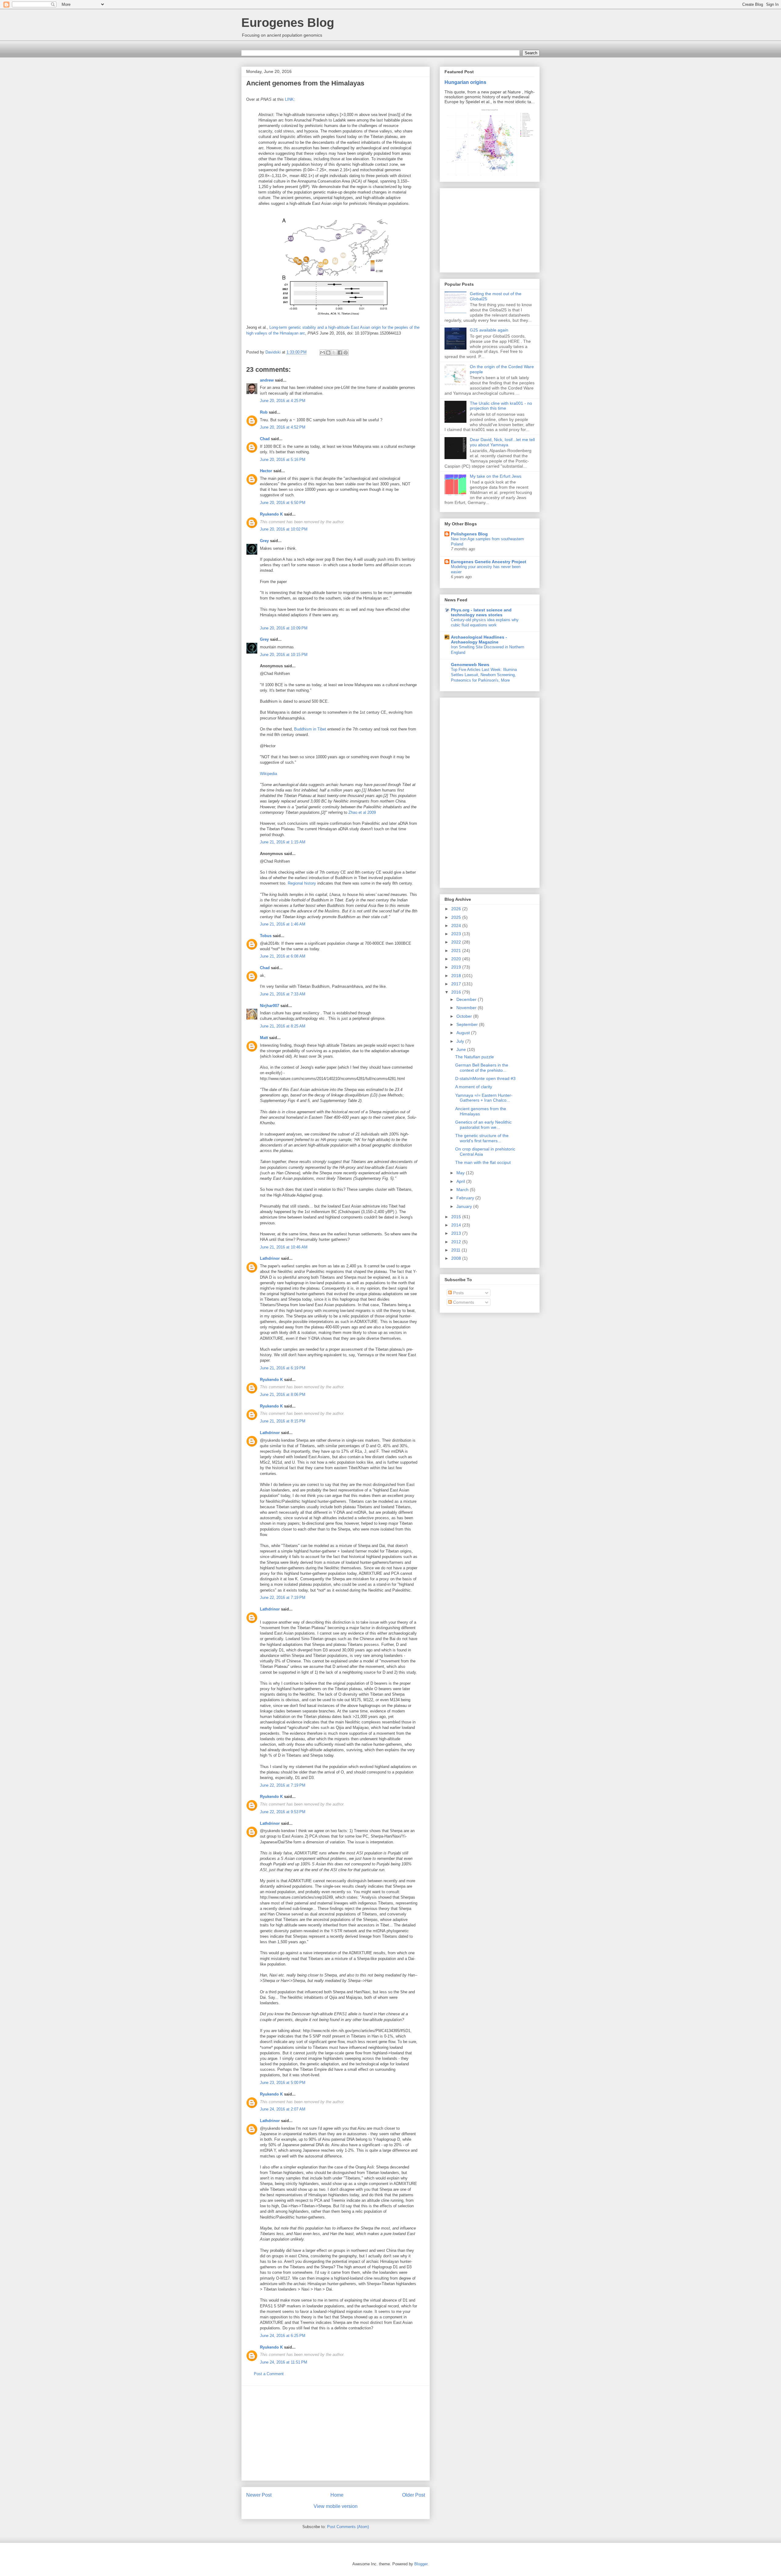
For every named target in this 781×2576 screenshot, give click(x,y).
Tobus (266, 936)
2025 (457, 917)
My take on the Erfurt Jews (496, 476)
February (466, 1198)
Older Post (414, 2495)
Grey (264, 541)
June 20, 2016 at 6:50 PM (283, 503)
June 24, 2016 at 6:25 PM (283, 2336)
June (462, 1049)
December (467, 999)
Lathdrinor (270, 1258)
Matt (264, 1038)
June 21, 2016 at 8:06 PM (283, 1395)
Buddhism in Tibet (310, 729)
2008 (457, 1258)
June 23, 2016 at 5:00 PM (283, 2083)
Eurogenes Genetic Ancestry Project (489, 562)
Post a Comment (269, 2374)
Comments (463, 1302)
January (465, 1206)
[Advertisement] (336, 2433)
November (467, 1008)
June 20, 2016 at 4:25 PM (283, 401)
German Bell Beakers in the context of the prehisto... (482, 1068)
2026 (457, 909)
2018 (457, 976)
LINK (289, 99)
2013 (457, 1233)
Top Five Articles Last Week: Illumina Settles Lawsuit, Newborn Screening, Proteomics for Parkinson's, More (484, 675)
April (461, 1181)
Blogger (421, 2564)
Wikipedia (268, 774)
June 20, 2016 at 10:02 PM (284, 529)
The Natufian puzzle (475, 1057)
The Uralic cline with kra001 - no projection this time (501, 406)
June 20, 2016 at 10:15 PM (284, 655)
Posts (458, 1293)
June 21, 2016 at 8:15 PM (283, 1421)
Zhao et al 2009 (362, 812)
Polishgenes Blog (469, 534)
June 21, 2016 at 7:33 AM (283, 994)
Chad (265, 439)
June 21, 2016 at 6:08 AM (283, 956)
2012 (457, 1242)
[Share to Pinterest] (346, 353)
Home (337, 2495)
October (465, 1016)
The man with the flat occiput (483, 1162)
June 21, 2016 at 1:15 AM (283, 842)
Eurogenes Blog (288, 23)
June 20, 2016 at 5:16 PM (283, 460)
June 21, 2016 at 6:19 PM (283, 1368)
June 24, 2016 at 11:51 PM (284, 2362)
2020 (457, 959)
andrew (267, 380)
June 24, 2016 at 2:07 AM (283, 2109)
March (463, 1190)
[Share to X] (334, 353)
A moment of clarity (474, 1087)
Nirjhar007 (270, 1006)
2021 (457, 951)
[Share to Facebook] (340, 353)
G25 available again (489, 330)
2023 (457, 934)
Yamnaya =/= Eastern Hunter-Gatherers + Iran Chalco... (484, 1098)
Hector (266, 471)
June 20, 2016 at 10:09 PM (284, 628)
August (464, 1033)
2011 (456, 1250)
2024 (457, 926)
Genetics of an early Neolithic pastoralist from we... (483, 1125)
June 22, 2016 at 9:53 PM (283, 1812)
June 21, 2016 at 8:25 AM (283, 1026)
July (461, 1041)
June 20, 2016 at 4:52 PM (283, 427)
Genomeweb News (470, 665)
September (468, 1024)
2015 (457, 1217)
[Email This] (322, 353)
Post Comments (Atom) (348, 2527)
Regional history (302, 883)
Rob (264, 412)
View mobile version (336, 2506)
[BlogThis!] (328, 353)
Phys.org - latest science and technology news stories (481, 612)
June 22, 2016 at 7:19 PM (283, 1598)
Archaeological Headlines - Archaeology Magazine (479, 639)
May (461, 1173)
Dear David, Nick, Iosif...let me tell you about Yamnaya (502, 442)
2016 (457, 992)
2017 (457, 984)
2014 (457, 1225)
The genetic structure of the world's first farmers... (482, 1138)
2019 (457, 967)
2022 (457, 942)
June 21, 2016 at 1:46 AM (283, 924)
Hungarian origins (465, 82)
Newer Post (259, 2495)
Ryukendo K (271, 514)
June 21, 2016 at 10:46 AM (284, 1247)
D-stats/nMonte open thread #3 (485, 1078)
